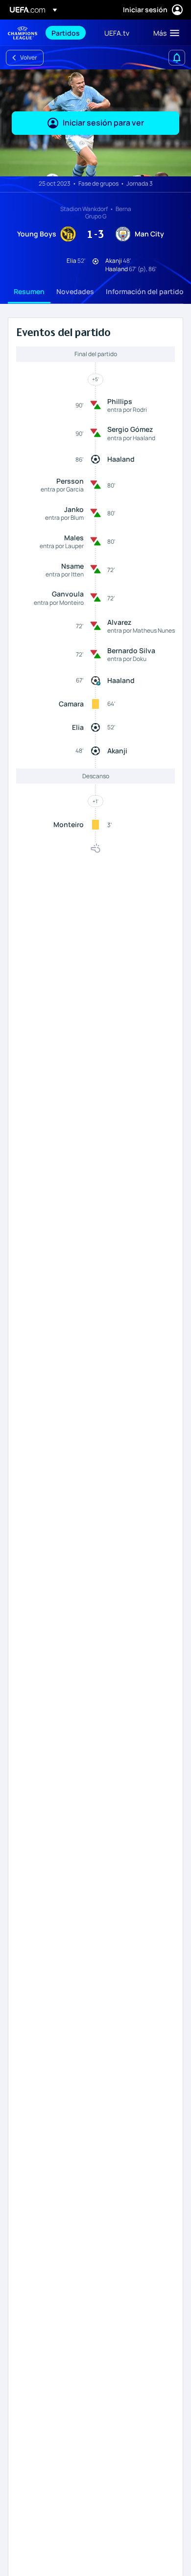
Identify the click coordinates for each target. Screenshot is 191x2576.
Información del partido (145, 291)
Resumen (29, 291)
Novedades (75, 291)
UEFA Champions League (23, 33)
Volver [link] (29, 57)
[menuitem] (70, 33)
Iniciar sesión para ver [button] (103, 123)
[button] (164, 33)
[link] (66, 33)
